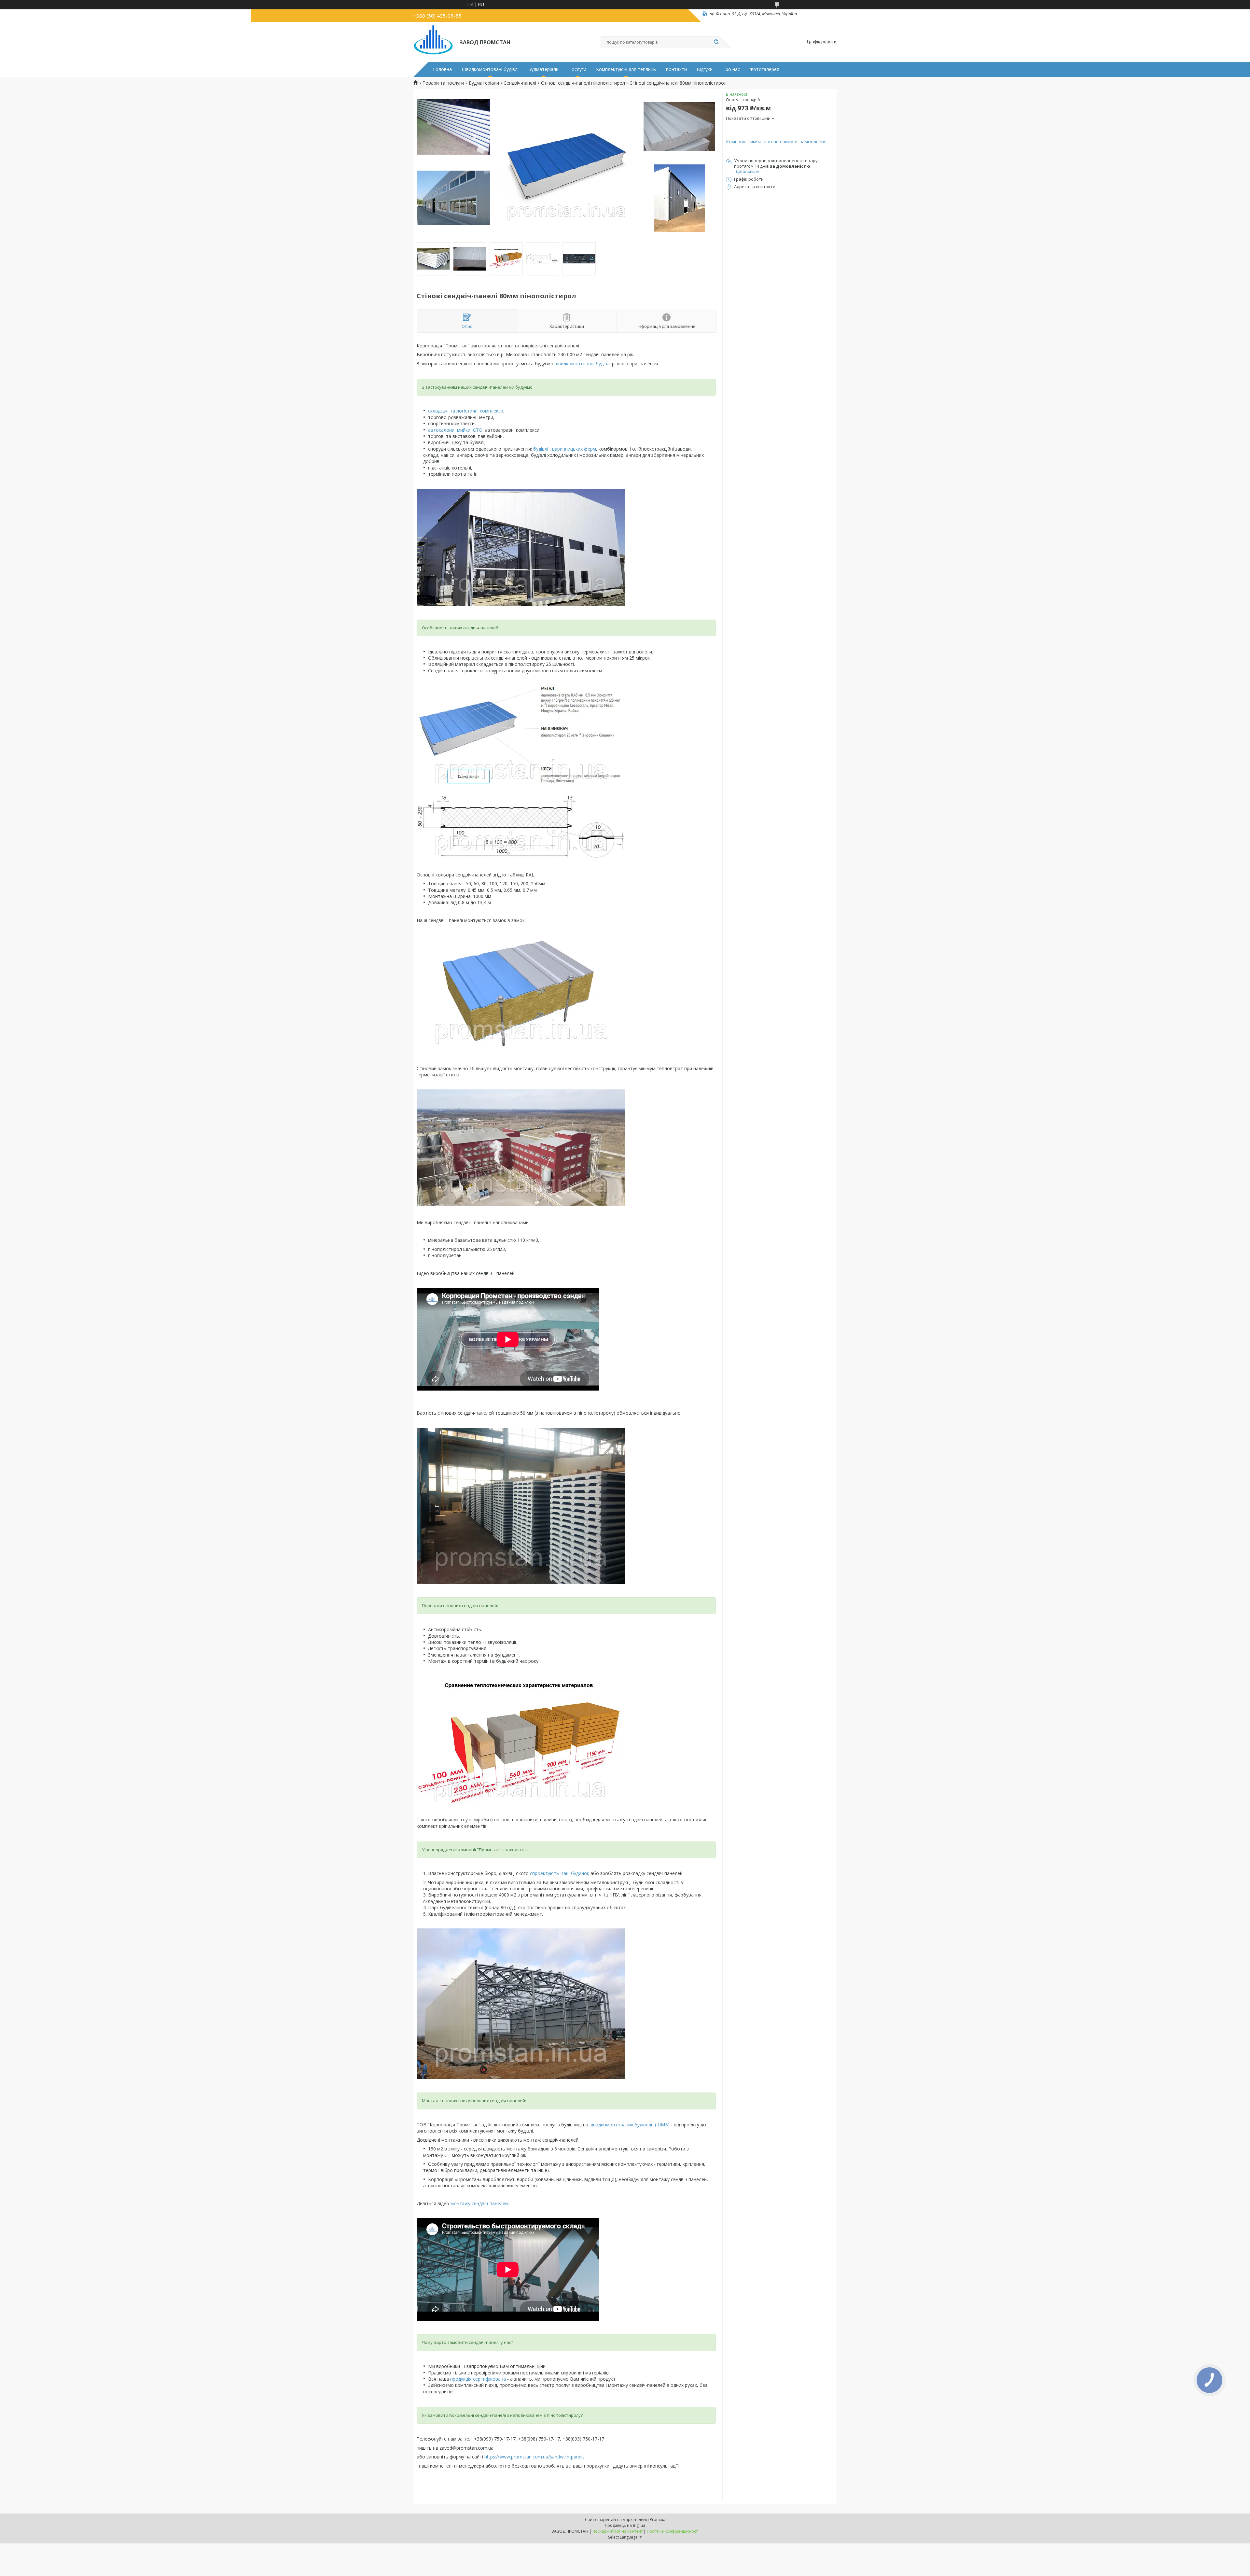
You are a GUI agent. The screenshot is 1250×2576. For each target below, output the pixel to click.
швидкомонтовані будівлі (583, 364)
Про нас (731, 69)
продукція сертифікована (478, 2379)
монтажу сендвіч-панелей (479, 2203)
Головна (442, 69)
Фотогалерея (764, 69)
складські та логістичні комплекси (466, 411)
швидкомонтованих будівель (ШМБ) (630, 2125)
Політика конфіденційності (673, 2531)
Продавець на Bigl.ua (625, 2525)
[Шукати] (716, 42)
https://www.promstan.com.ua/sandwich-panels (535, 2457)
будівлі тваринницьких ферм (565, 449)
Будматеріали (543, 69)
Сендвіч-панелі (520, 83)
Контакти (676, 69)
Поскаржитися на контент (618, 2531)
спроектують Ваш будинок (560, 1873)
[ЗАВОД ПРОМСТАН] (433, 42)
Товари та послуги (443, 83)
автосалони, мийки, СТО (455, 430)
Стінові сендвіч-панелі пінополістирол (583, 83)
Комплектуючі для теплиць (626, 69)
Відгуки (705, 69)
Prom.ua (658, 2520)
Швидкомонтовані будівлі (490, 69)
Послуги (577, 69)
